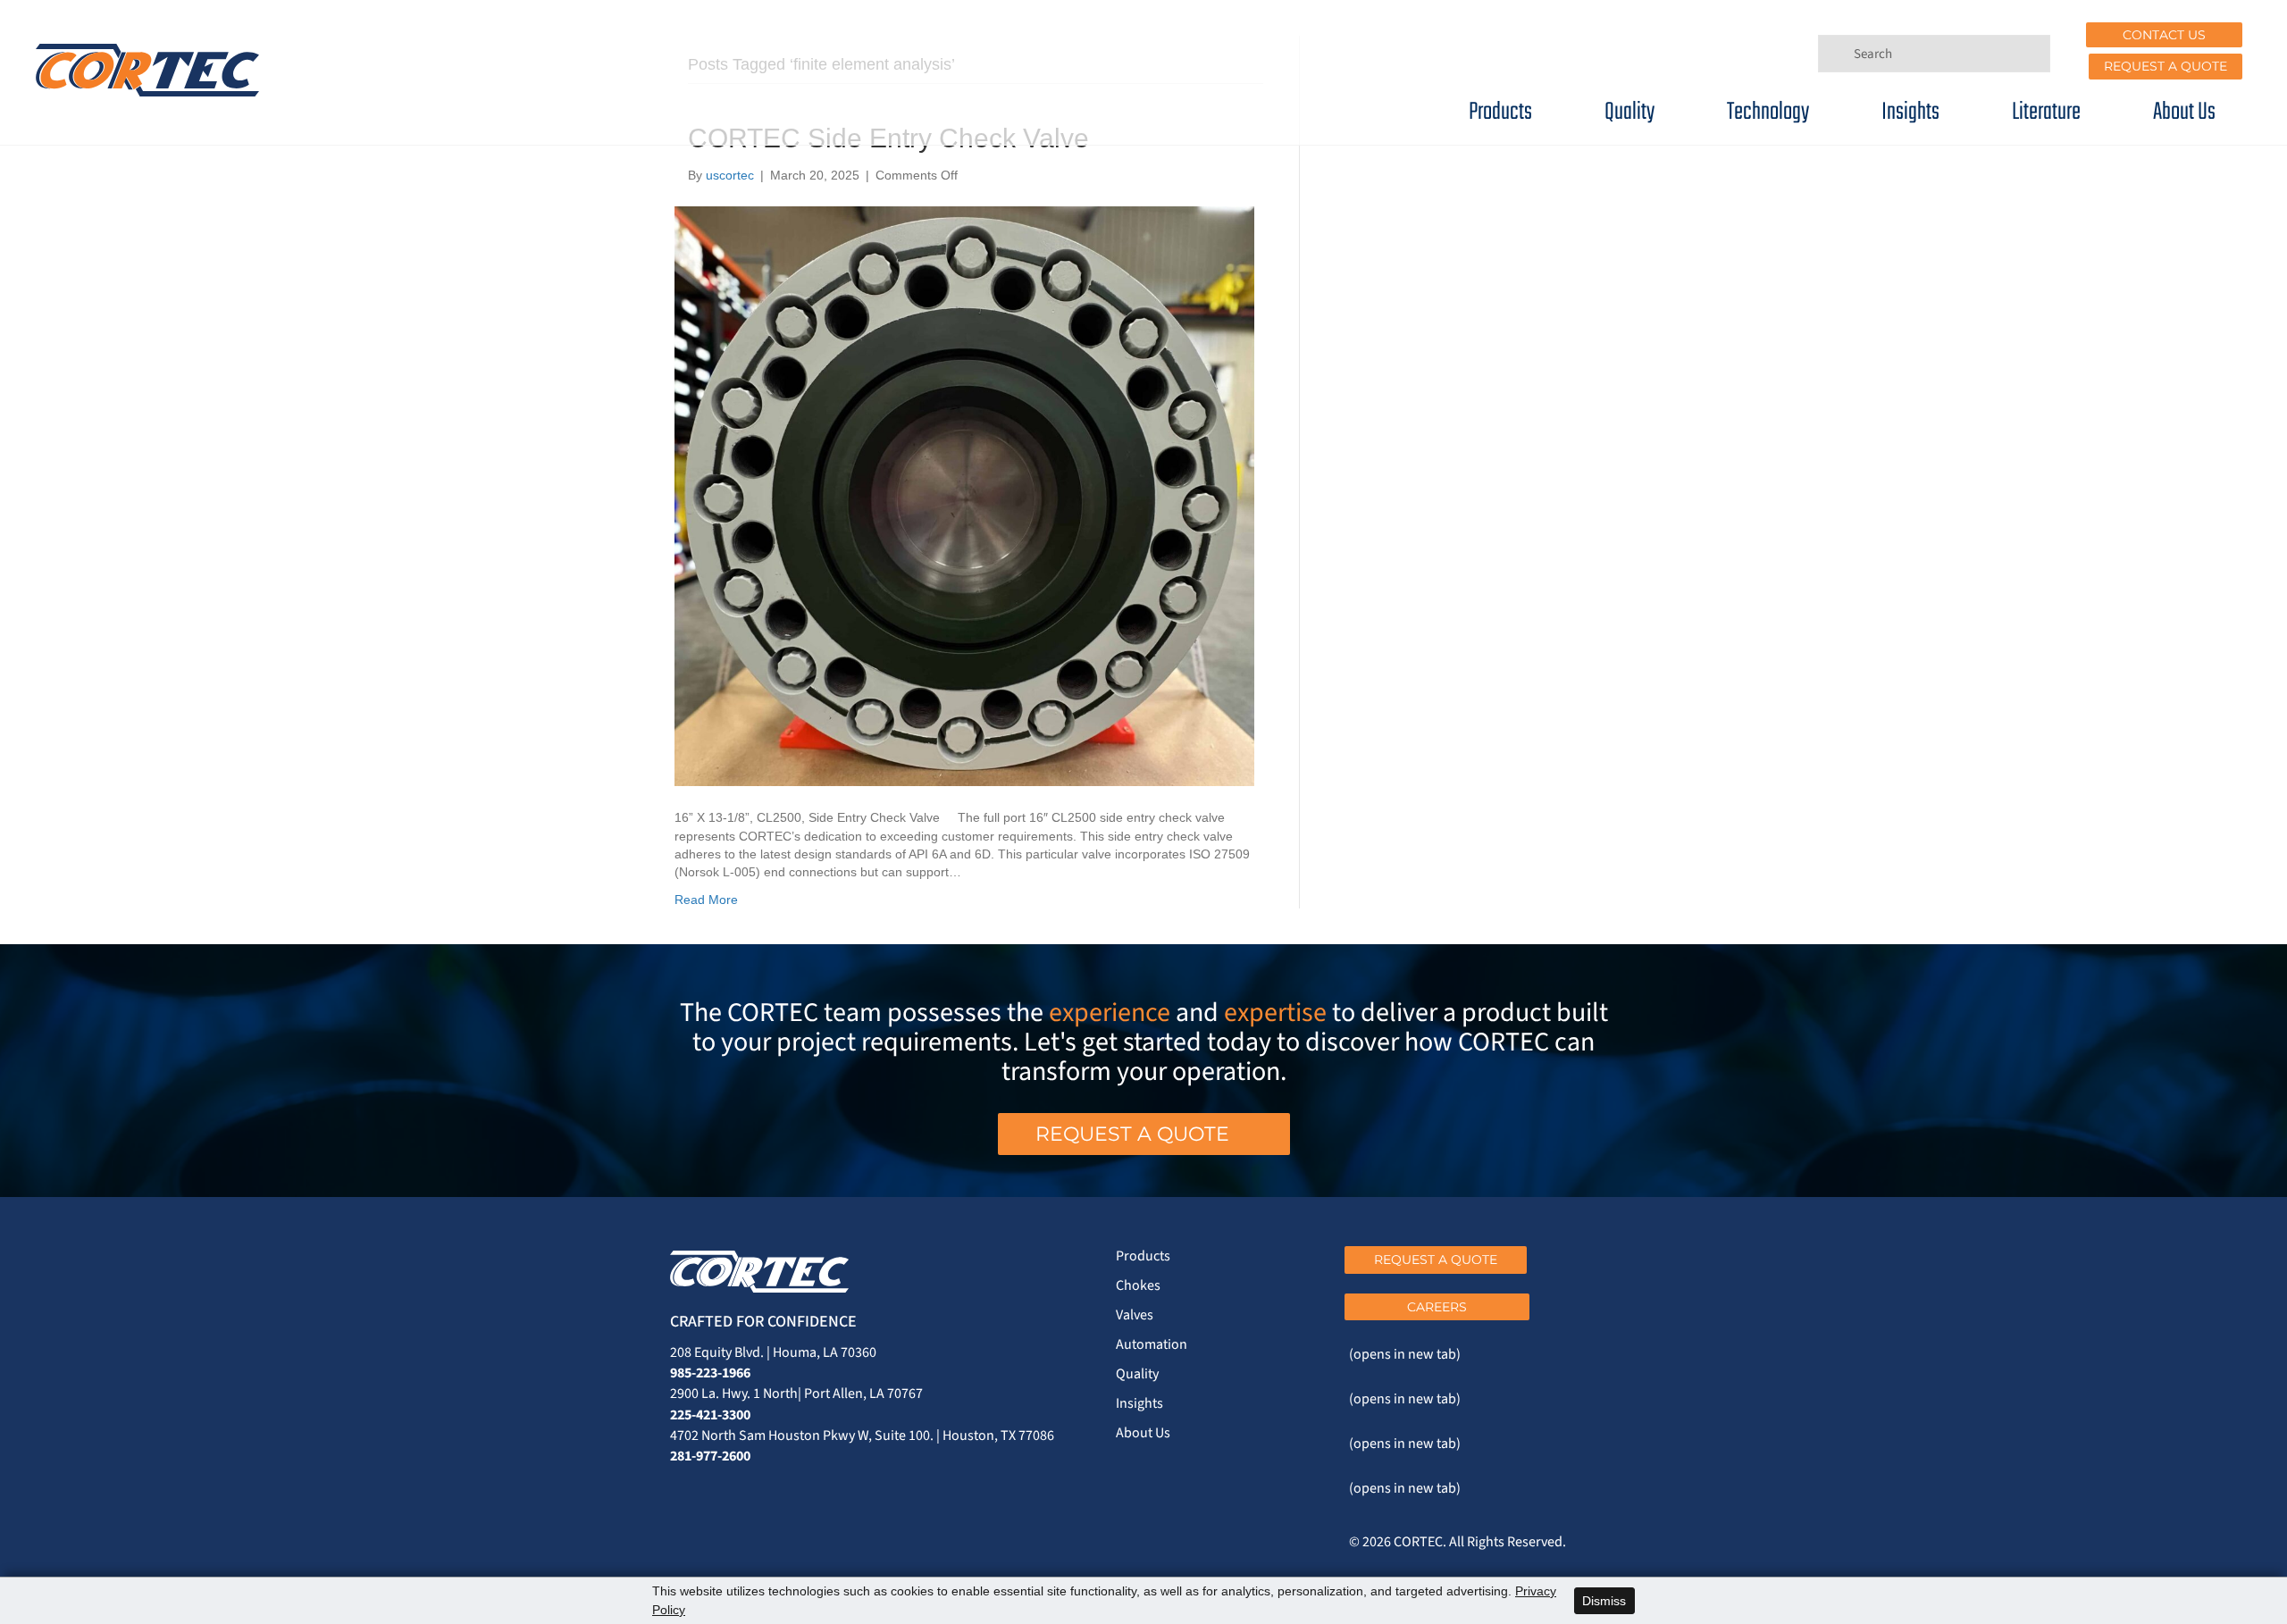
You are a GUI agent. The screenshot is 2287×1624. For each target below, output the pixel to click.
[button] (2164, 35)
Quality (1629, 112)
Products (1500, 112)
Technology (1768, 112)
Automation (1152, 1344)
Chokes (1138, 1285)
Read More (706, 900)
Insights (1910, 112)
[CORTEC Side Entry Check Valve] (964, 496)
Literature (2046, 112)
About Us (2184, 112)
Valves (1135, 1315)
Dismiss (1604, 1601)
